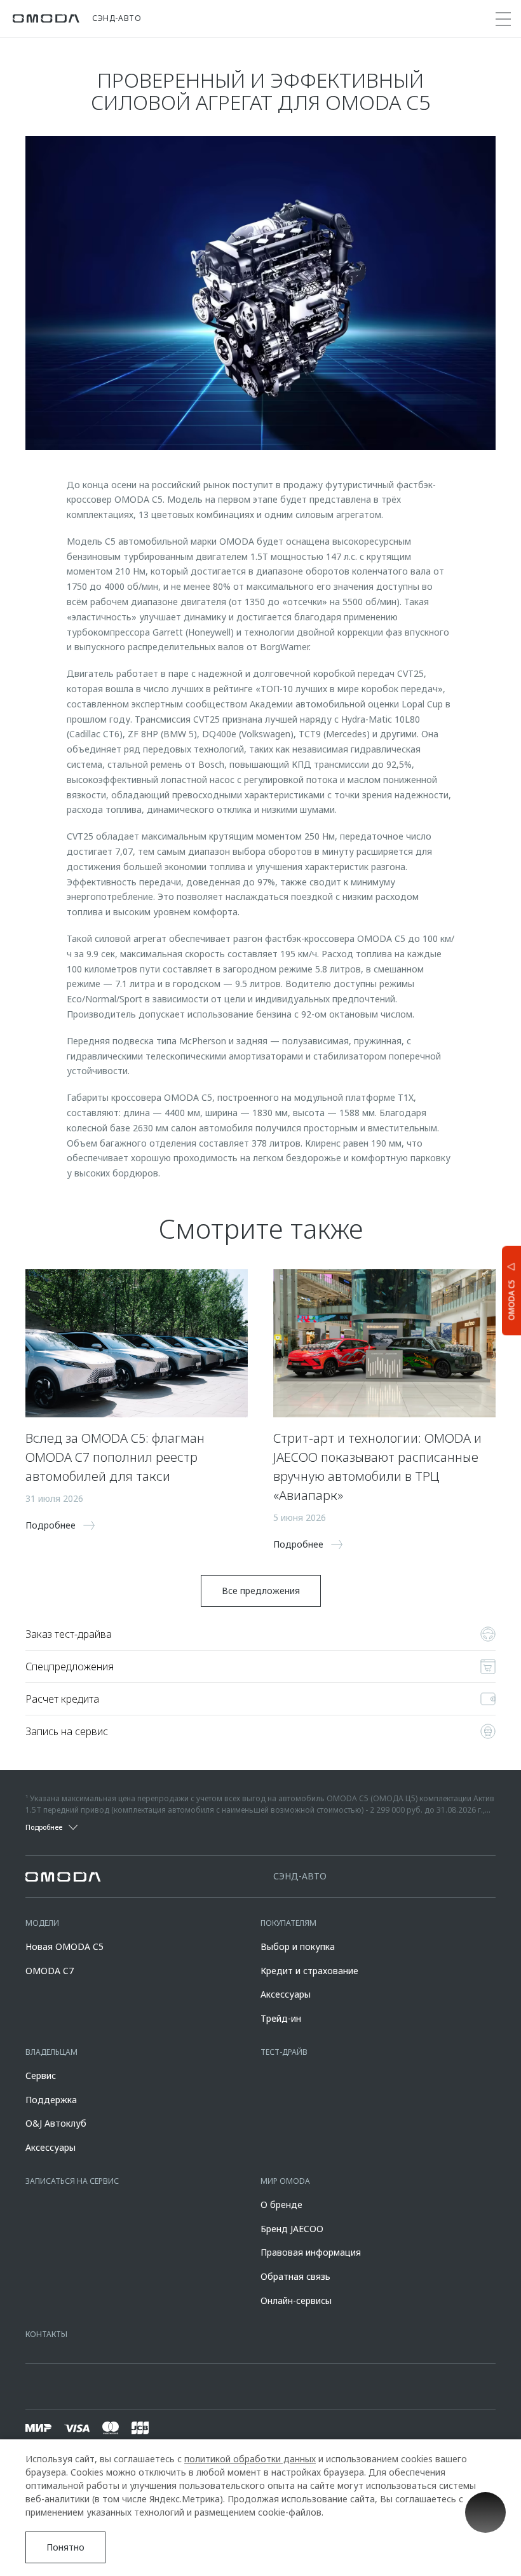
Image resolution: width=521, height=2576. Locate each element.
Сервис (41, 2075)
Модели (42, 1923)
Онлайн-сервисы (296, 2300)
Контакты (46, 2334)
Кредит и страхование (309, 1971)
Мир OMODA (285, 2181)
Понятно (65, 2547)
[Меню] (503, 19)
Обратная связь (295, 2276)
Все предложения (261, 1591)
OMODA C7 (50, 1971)
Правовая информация (311, 2252)
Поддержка (51, 2100)
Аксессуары (286, 1994)
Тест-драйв (284, 2052)
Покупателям (288, 1923)
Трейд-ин (281, 2018)
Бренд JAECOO (292, 2229)
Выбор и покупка (298, 1946)
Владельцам (51, 2052)
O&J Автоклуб (56, 2123)
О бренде (281, 2205)
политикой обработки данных (250, 2459)
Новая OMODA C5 (64, 1946)
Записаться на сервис (72, 2181)
